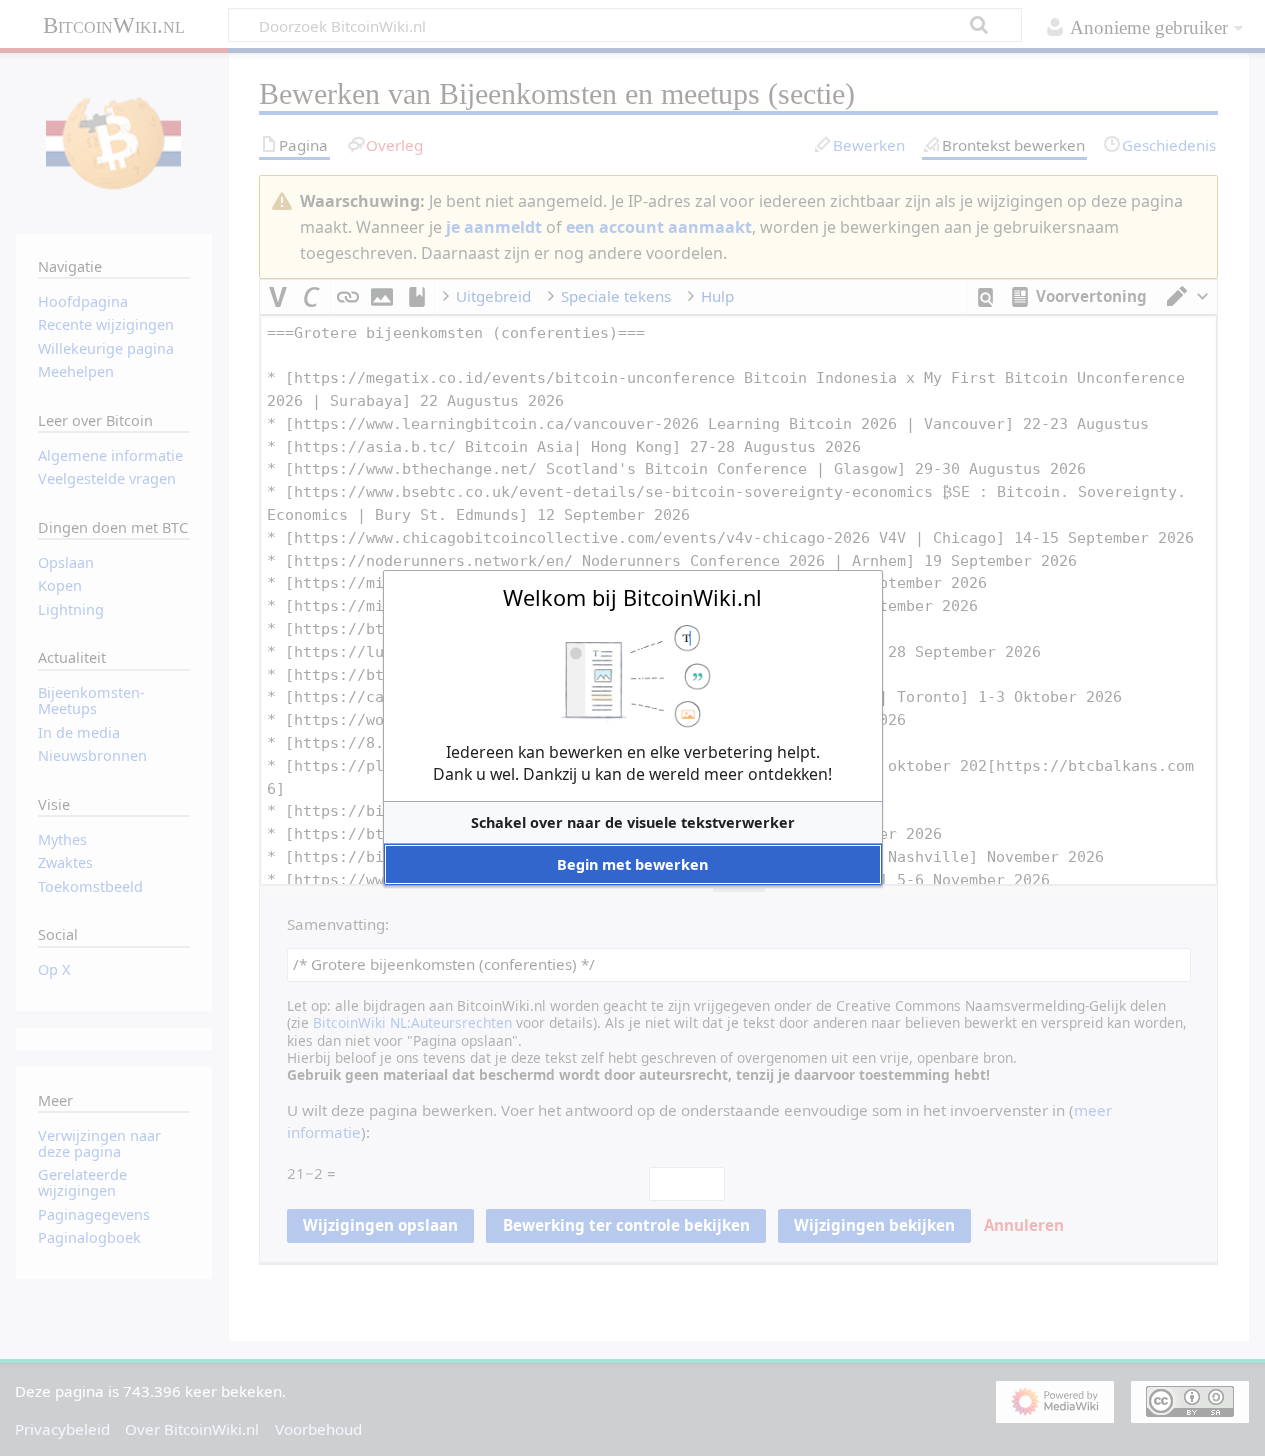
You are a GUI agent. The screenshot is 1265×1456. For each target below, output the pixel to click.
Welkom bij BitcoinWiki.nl (632, 597)
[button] (633, 822)
